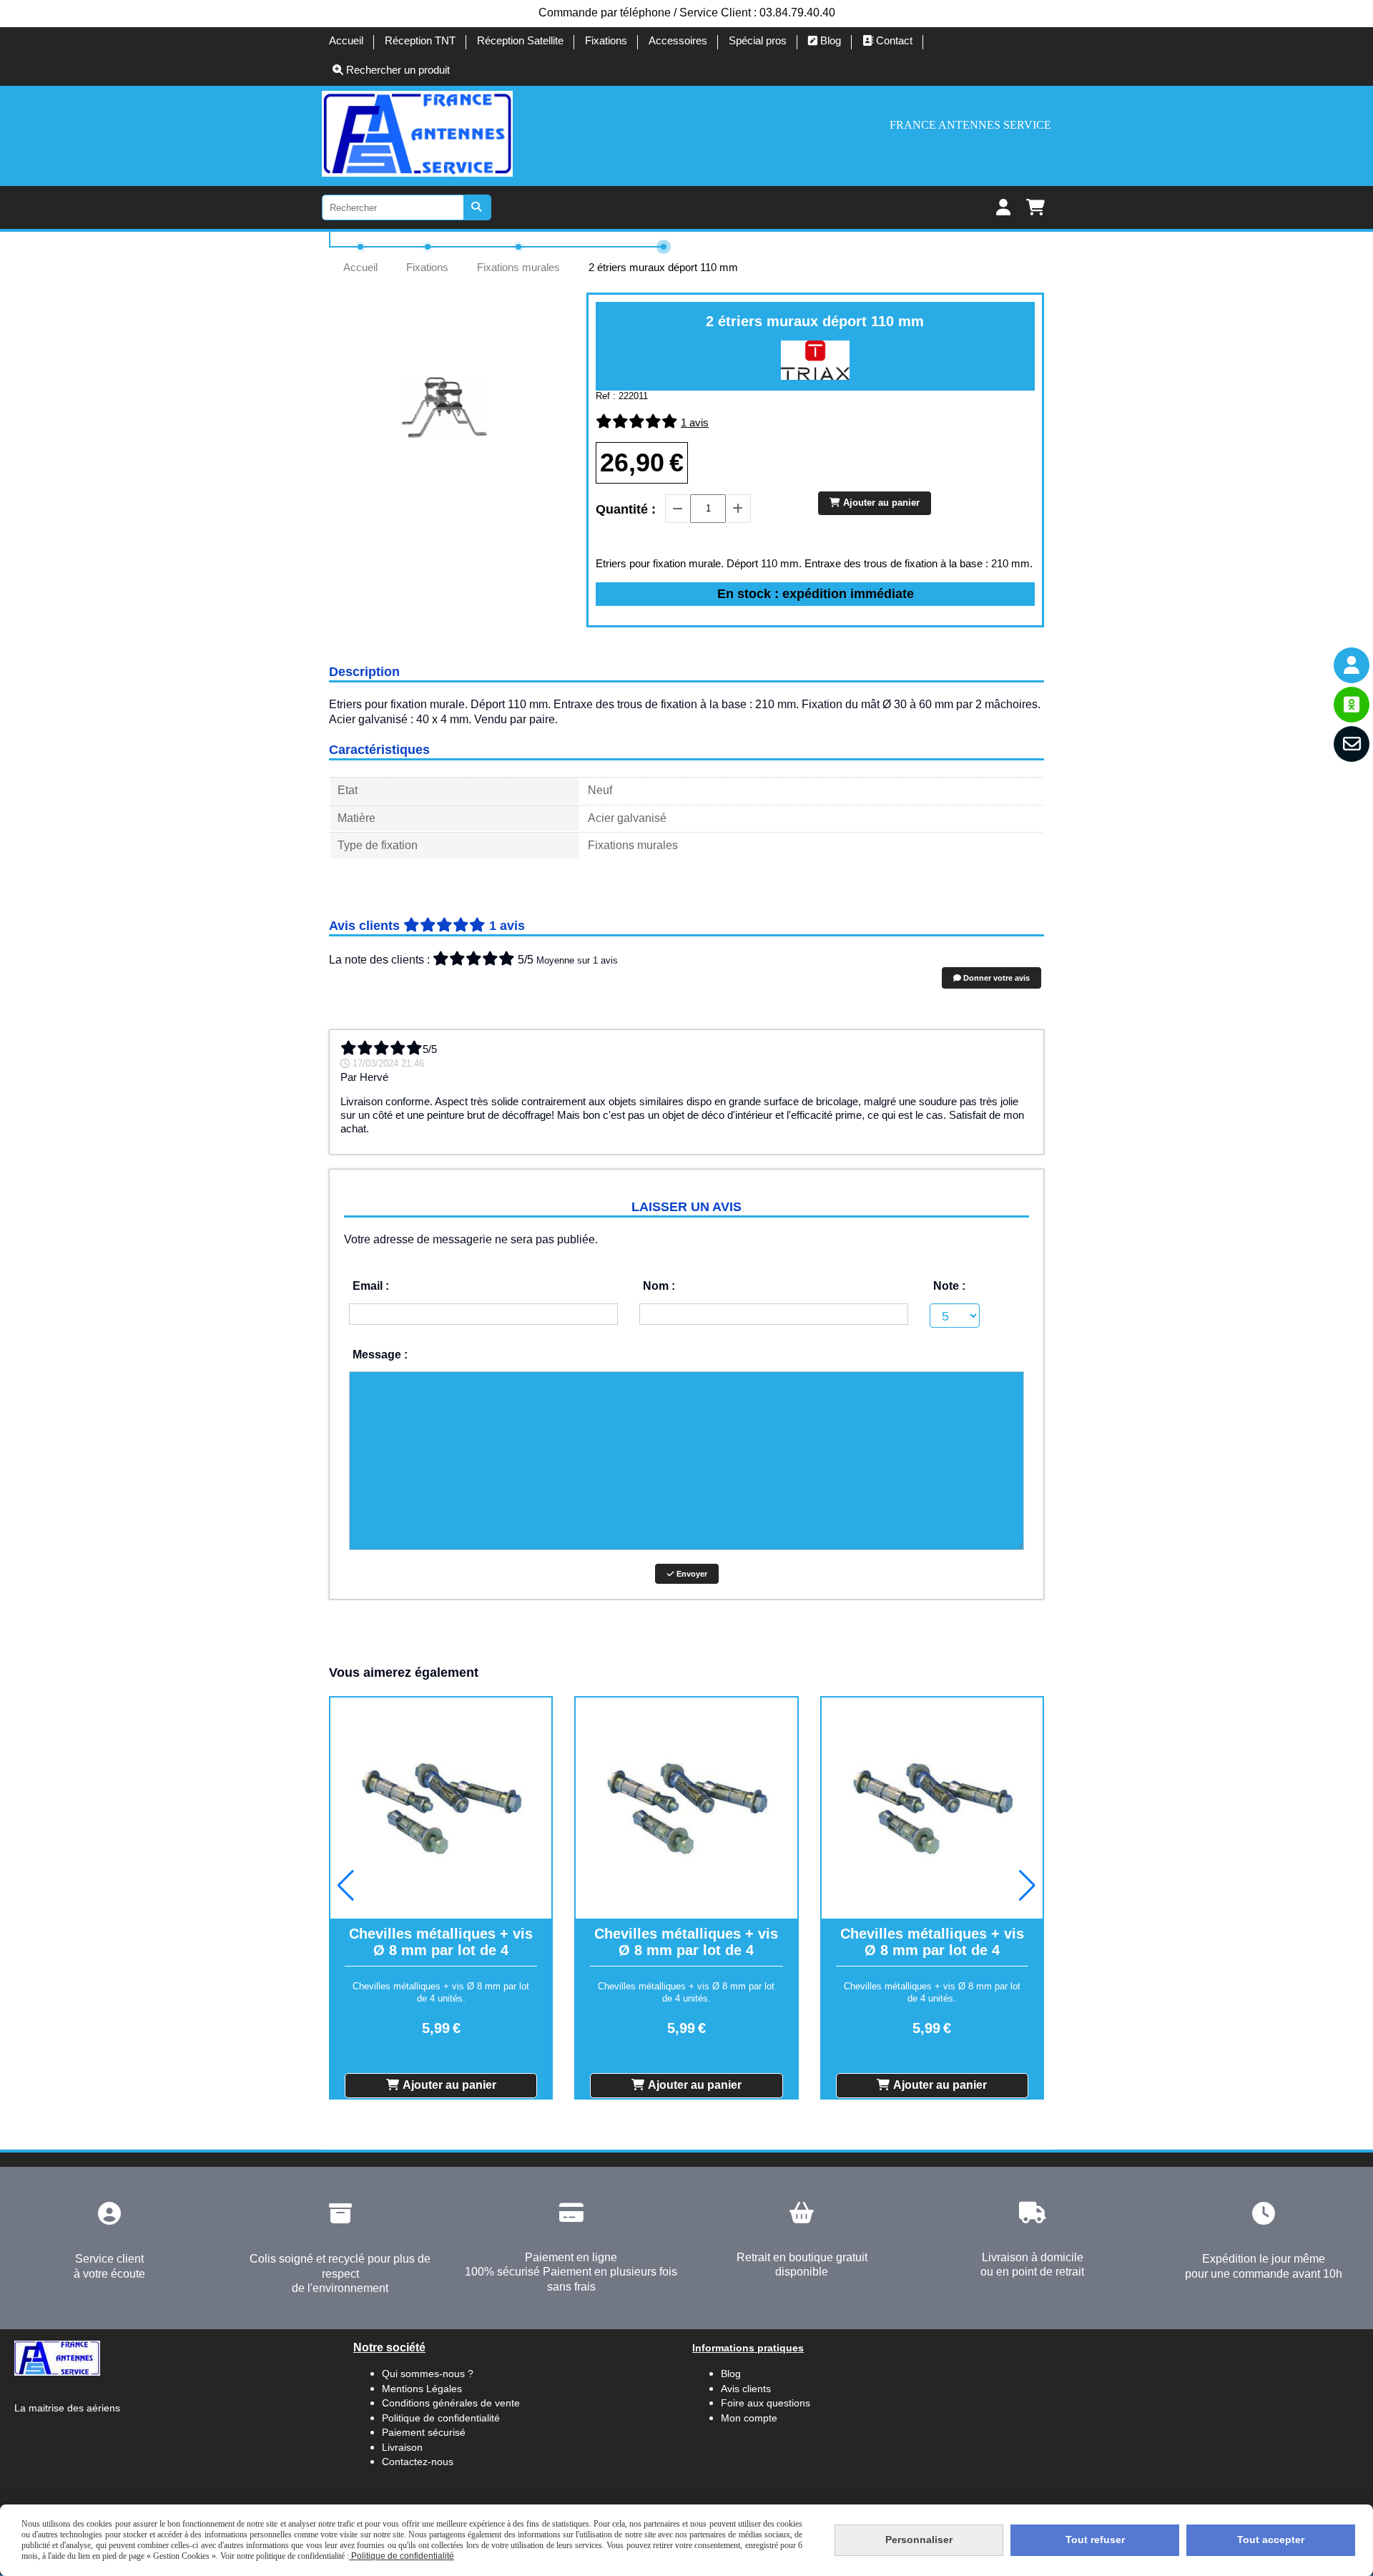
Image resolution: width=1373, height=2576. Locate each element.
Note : (949, 1286)
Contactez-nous (418, 2462)
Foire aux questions (766, 2403)
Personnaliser (919, 2540)
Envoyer (691, 1574)
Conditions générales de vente (451, 2403)
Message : (380, 1355)
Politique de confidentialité (441, 2418)
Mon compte (749, 2418)
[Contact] (1352, 744)
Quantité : (626, 509)
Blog (731, 2374)
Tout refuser (1095, 2540)
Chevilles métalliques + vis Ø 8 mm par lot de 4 (441, 1942)
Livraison (402, 2447)
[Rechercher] (478, 207)
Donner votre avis (995, 978)
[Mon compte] (1352, 665)
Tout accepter (1271, 2540)
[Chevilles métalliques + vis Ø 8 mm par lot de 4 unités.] (441, 1808)
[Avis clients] (1352, 705)
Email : (371, 1286)
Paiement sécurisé (424, 2432)
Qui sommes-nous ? (428, 2374)
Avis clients (747, 2389)
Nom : (659, 1286)
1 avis (695, 422)
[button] (346, 1886)
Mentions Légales (422, 2389)
